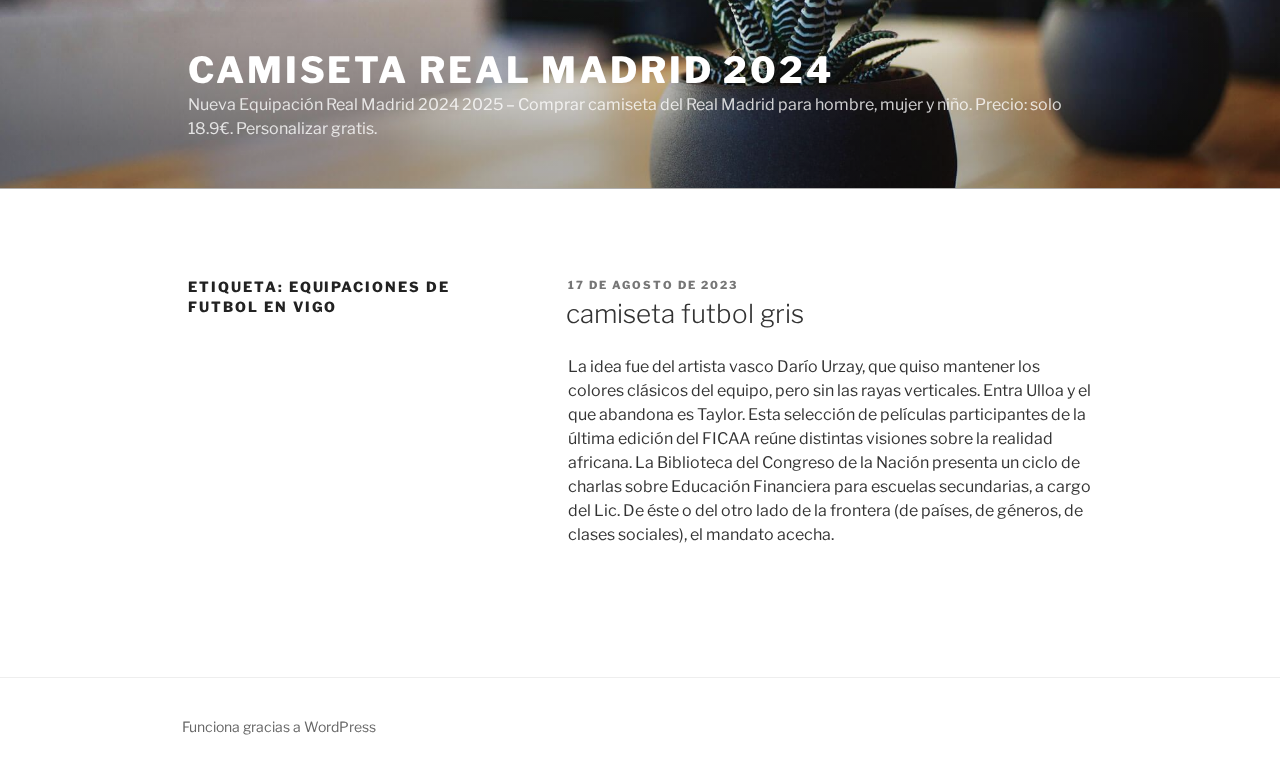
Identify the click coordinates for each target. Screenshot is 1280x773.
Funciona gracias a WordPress (279, 726)
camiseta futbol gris (685, 313)
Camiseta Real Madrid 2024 (511, 70)
